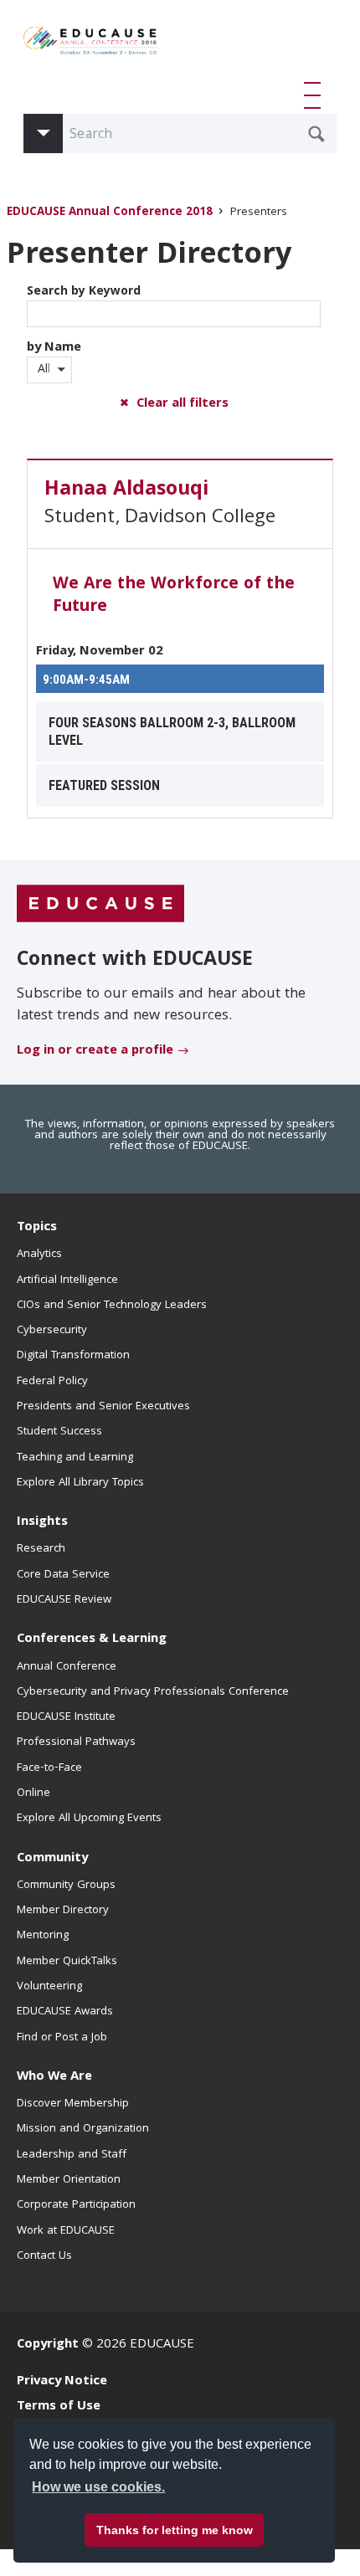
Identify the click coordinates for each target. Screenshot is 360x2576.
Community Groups (66, 1886)
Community (52, 1859)
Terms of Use (59, 2407)
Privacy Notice (62, 2382)
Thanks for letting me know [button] (175, 2530)
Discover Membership (73, 2104)
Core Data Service (63, 1575)
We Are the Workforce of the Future (174, 596)
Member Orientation (69, 2180)
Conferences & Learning (92, 1640)
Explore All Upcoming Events (89, 1819)
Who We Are (54, 2077)
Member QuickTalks (67, 1962)
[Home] (90, 47)
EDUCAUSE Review (64, 1600)
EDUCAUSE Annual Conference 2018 (110, 213)
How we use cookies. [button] (98, 2487)
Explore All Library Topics (80, 1483)
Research (41, 1549)
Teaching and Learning (75, 1458)
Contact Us (44, 2256)
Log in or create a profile (95, 1051)
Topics (37, 1228)
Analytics (39, 1255)
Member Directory (63, 1911)
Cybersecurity (52, 1331)
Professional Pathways (76, 1742)
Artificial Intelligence (67, 1280)
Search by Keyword (84, 292)
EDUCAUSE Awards (65, 2012)
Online (33, 1793)
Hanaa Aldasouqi (126, 490)
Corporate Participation (76, 2205)
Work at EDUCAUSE (66, 2231)
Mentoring (43, 1936)
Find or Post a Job (62, 2038)
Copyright (48, 2345)
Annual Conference (67, 1667)
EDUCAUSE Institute (66, 1717)
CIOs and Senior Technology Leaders (112, 1306)
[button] (316, 95)
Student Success (59, 1432)
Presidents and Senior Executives (103, 1407)
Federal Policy (52, 1382)
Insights (42, 1522)
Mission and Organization (83, 2129)
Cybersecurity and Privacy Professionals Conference (153, 1692)
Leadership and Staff (72, 2155)
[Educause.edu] (100, 904)
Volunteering (49, 1987)
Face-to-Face (49, 1768)
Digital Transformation (73, 1356)
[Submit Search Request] (316, 134)
